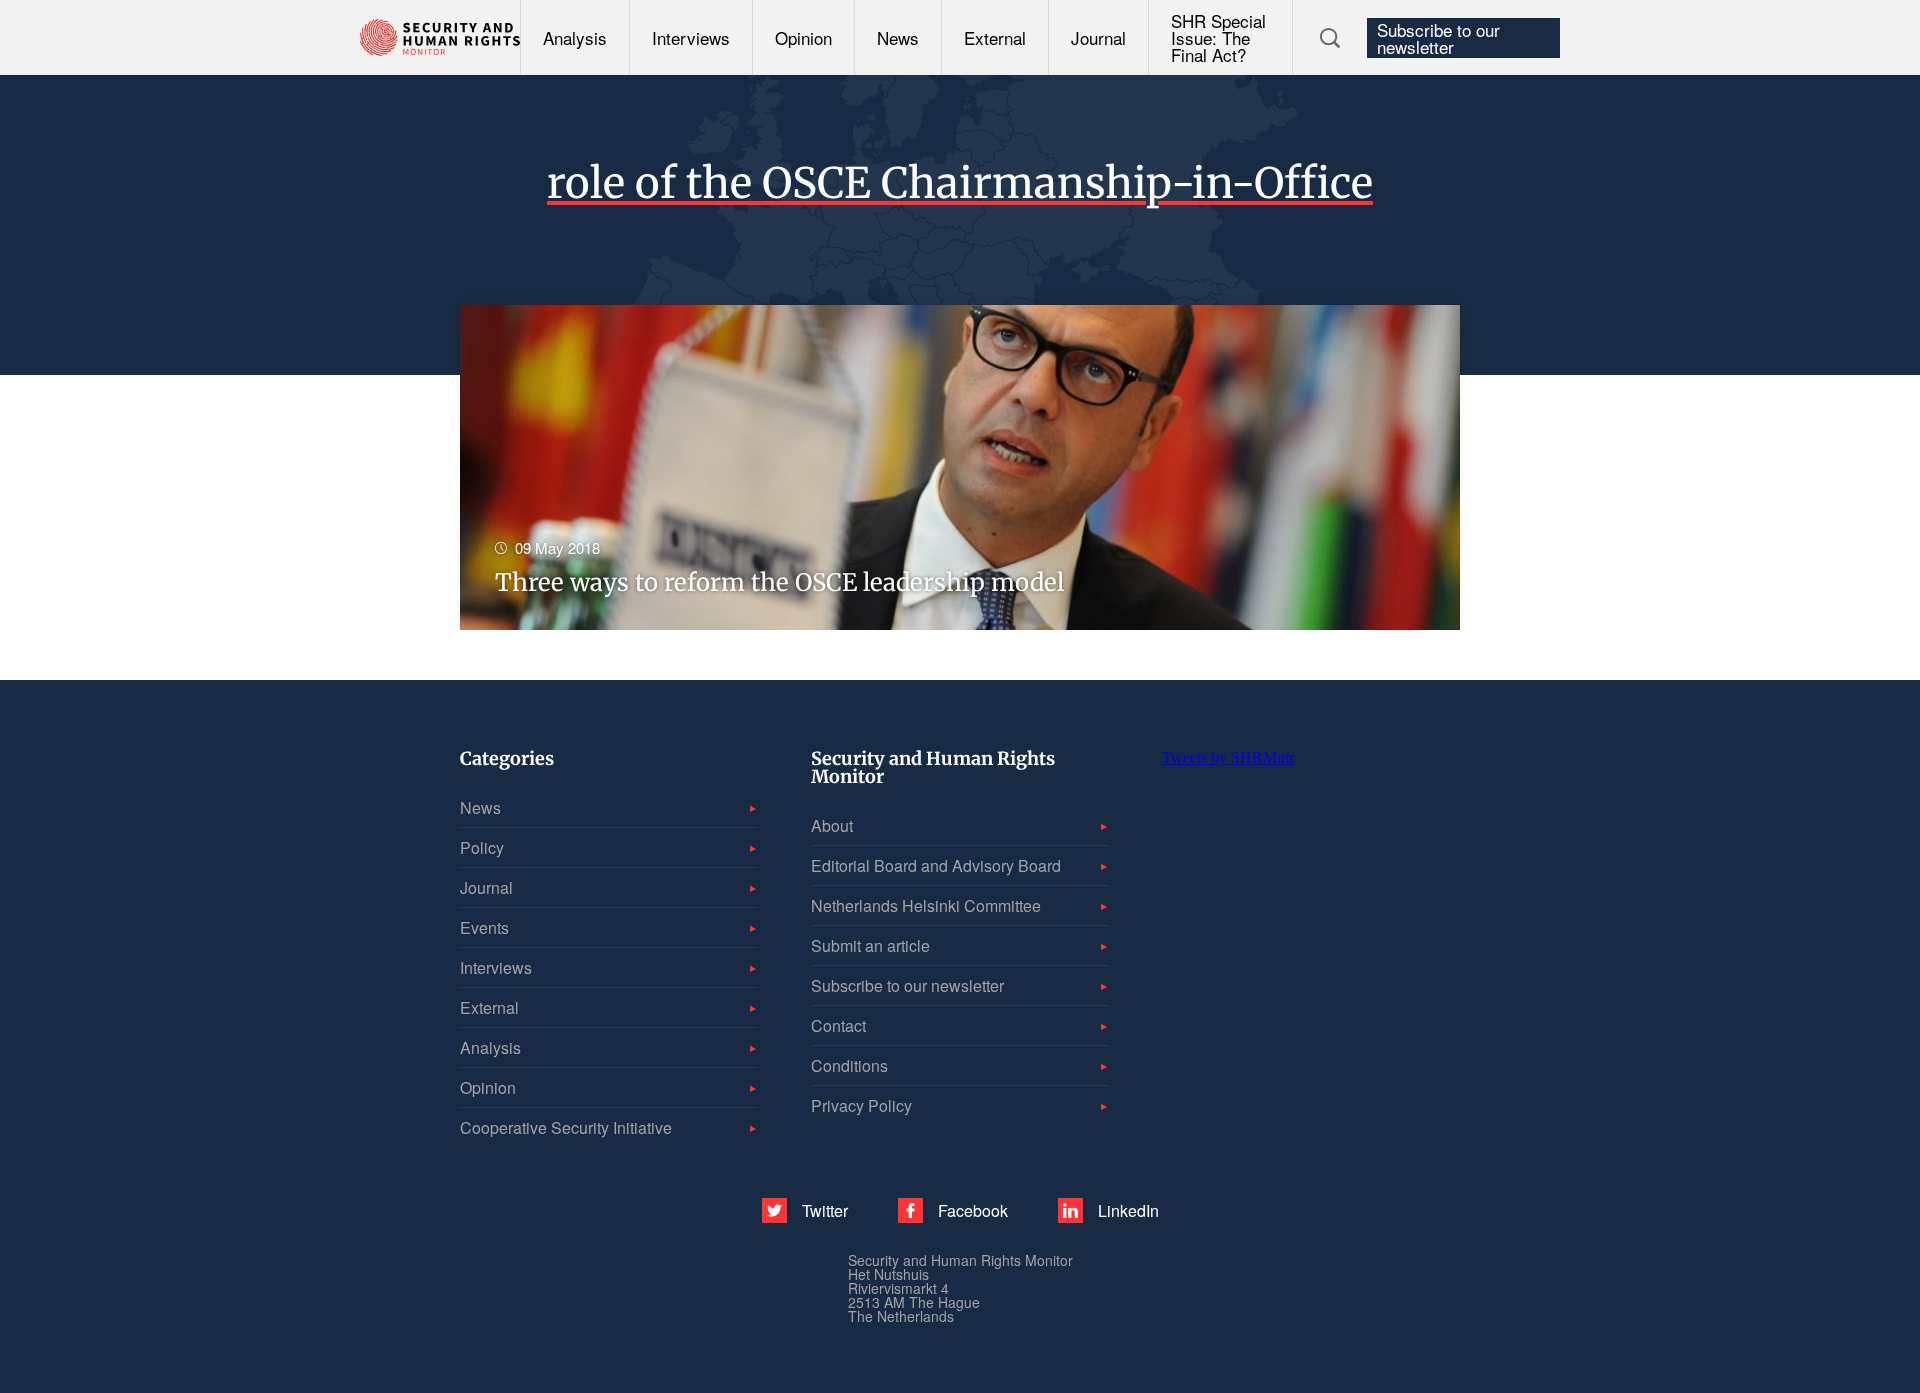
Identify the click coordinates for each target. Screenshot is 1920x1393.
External (995, 37)
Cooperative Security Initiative (566, 1127)
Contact (838, 1025)
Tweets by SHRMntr (1228, 757)
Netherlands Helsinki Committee (926, 905)
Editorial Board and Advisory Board (936, 865)
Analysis (575, 37)
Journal (1098, 37)
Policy (482, 847)
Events (484, 927)
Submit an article (870, 945)
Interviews (691, 37)
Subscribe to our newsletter (1438, 38)
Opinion (803, 37)
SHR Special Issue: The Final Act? (1218, 37)
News (898, 37)
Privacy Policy (861, 1105)
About (832, 825)
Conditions (849, 1065)
